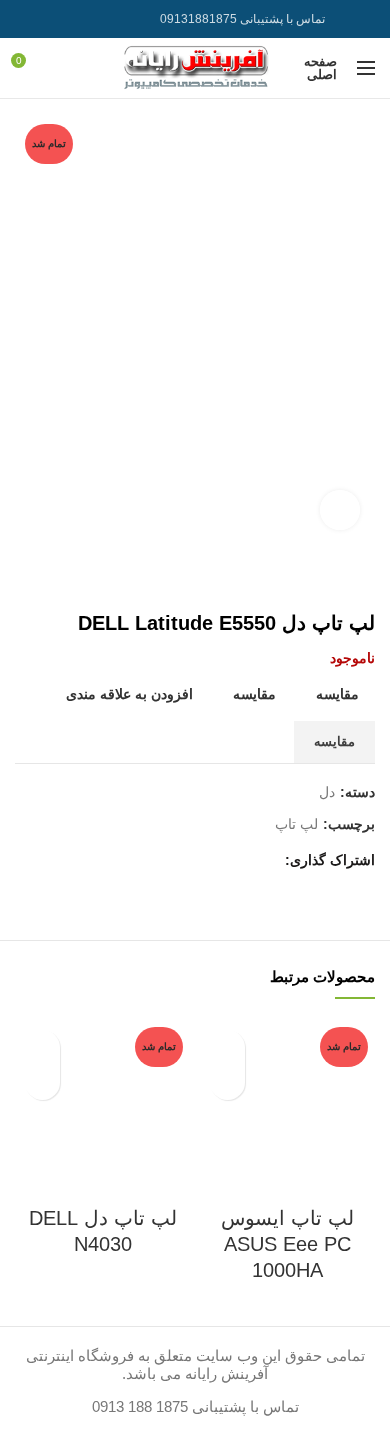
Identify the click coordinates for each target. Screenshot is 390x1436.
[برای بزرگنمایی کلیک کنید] (340, 510)
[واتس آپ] (52, 19)
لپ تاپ (296, 824)
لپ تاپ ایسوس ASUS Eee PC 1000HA (287, 1244)
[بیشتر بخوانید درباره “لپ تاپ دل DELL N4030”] (42, 1082)
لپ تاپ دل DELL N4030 (103, 1231)
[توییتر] (238, 861)
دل (327, 792)
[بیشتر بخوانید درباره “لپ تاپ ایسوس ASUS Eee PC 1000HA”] (227, 1082)
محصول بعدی (25, 581)
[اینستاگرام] (77, 19)
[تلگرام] (27, 19)
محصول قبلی (65, 581)
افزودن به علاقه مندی (129, 694)
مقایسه (337, 694)
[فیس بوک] (263, 861)
